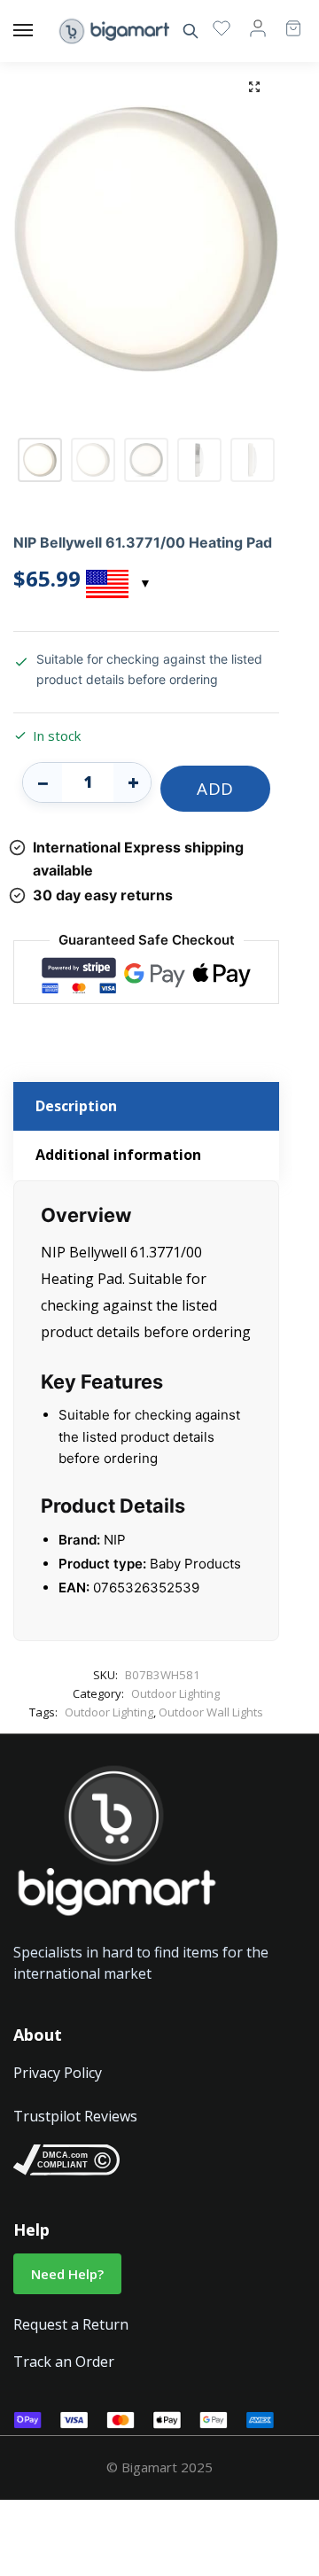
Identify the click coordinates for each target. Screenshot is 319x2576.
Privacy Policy (58, 2073)
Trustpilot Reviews (75, 2116)
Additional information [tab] (118, 1155)
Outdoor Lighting (175, 1693)
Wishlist (222, 27)
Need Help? (67, 2274)
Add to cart (216, 794)
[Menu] (40, 31)
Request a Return (71, 2324)
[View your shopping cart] (284, 20)
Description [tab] (76, 1106)
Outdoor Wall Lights (211, 1712)
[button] (254, 87)
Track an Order (64, 2362)
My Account (258, 27)
